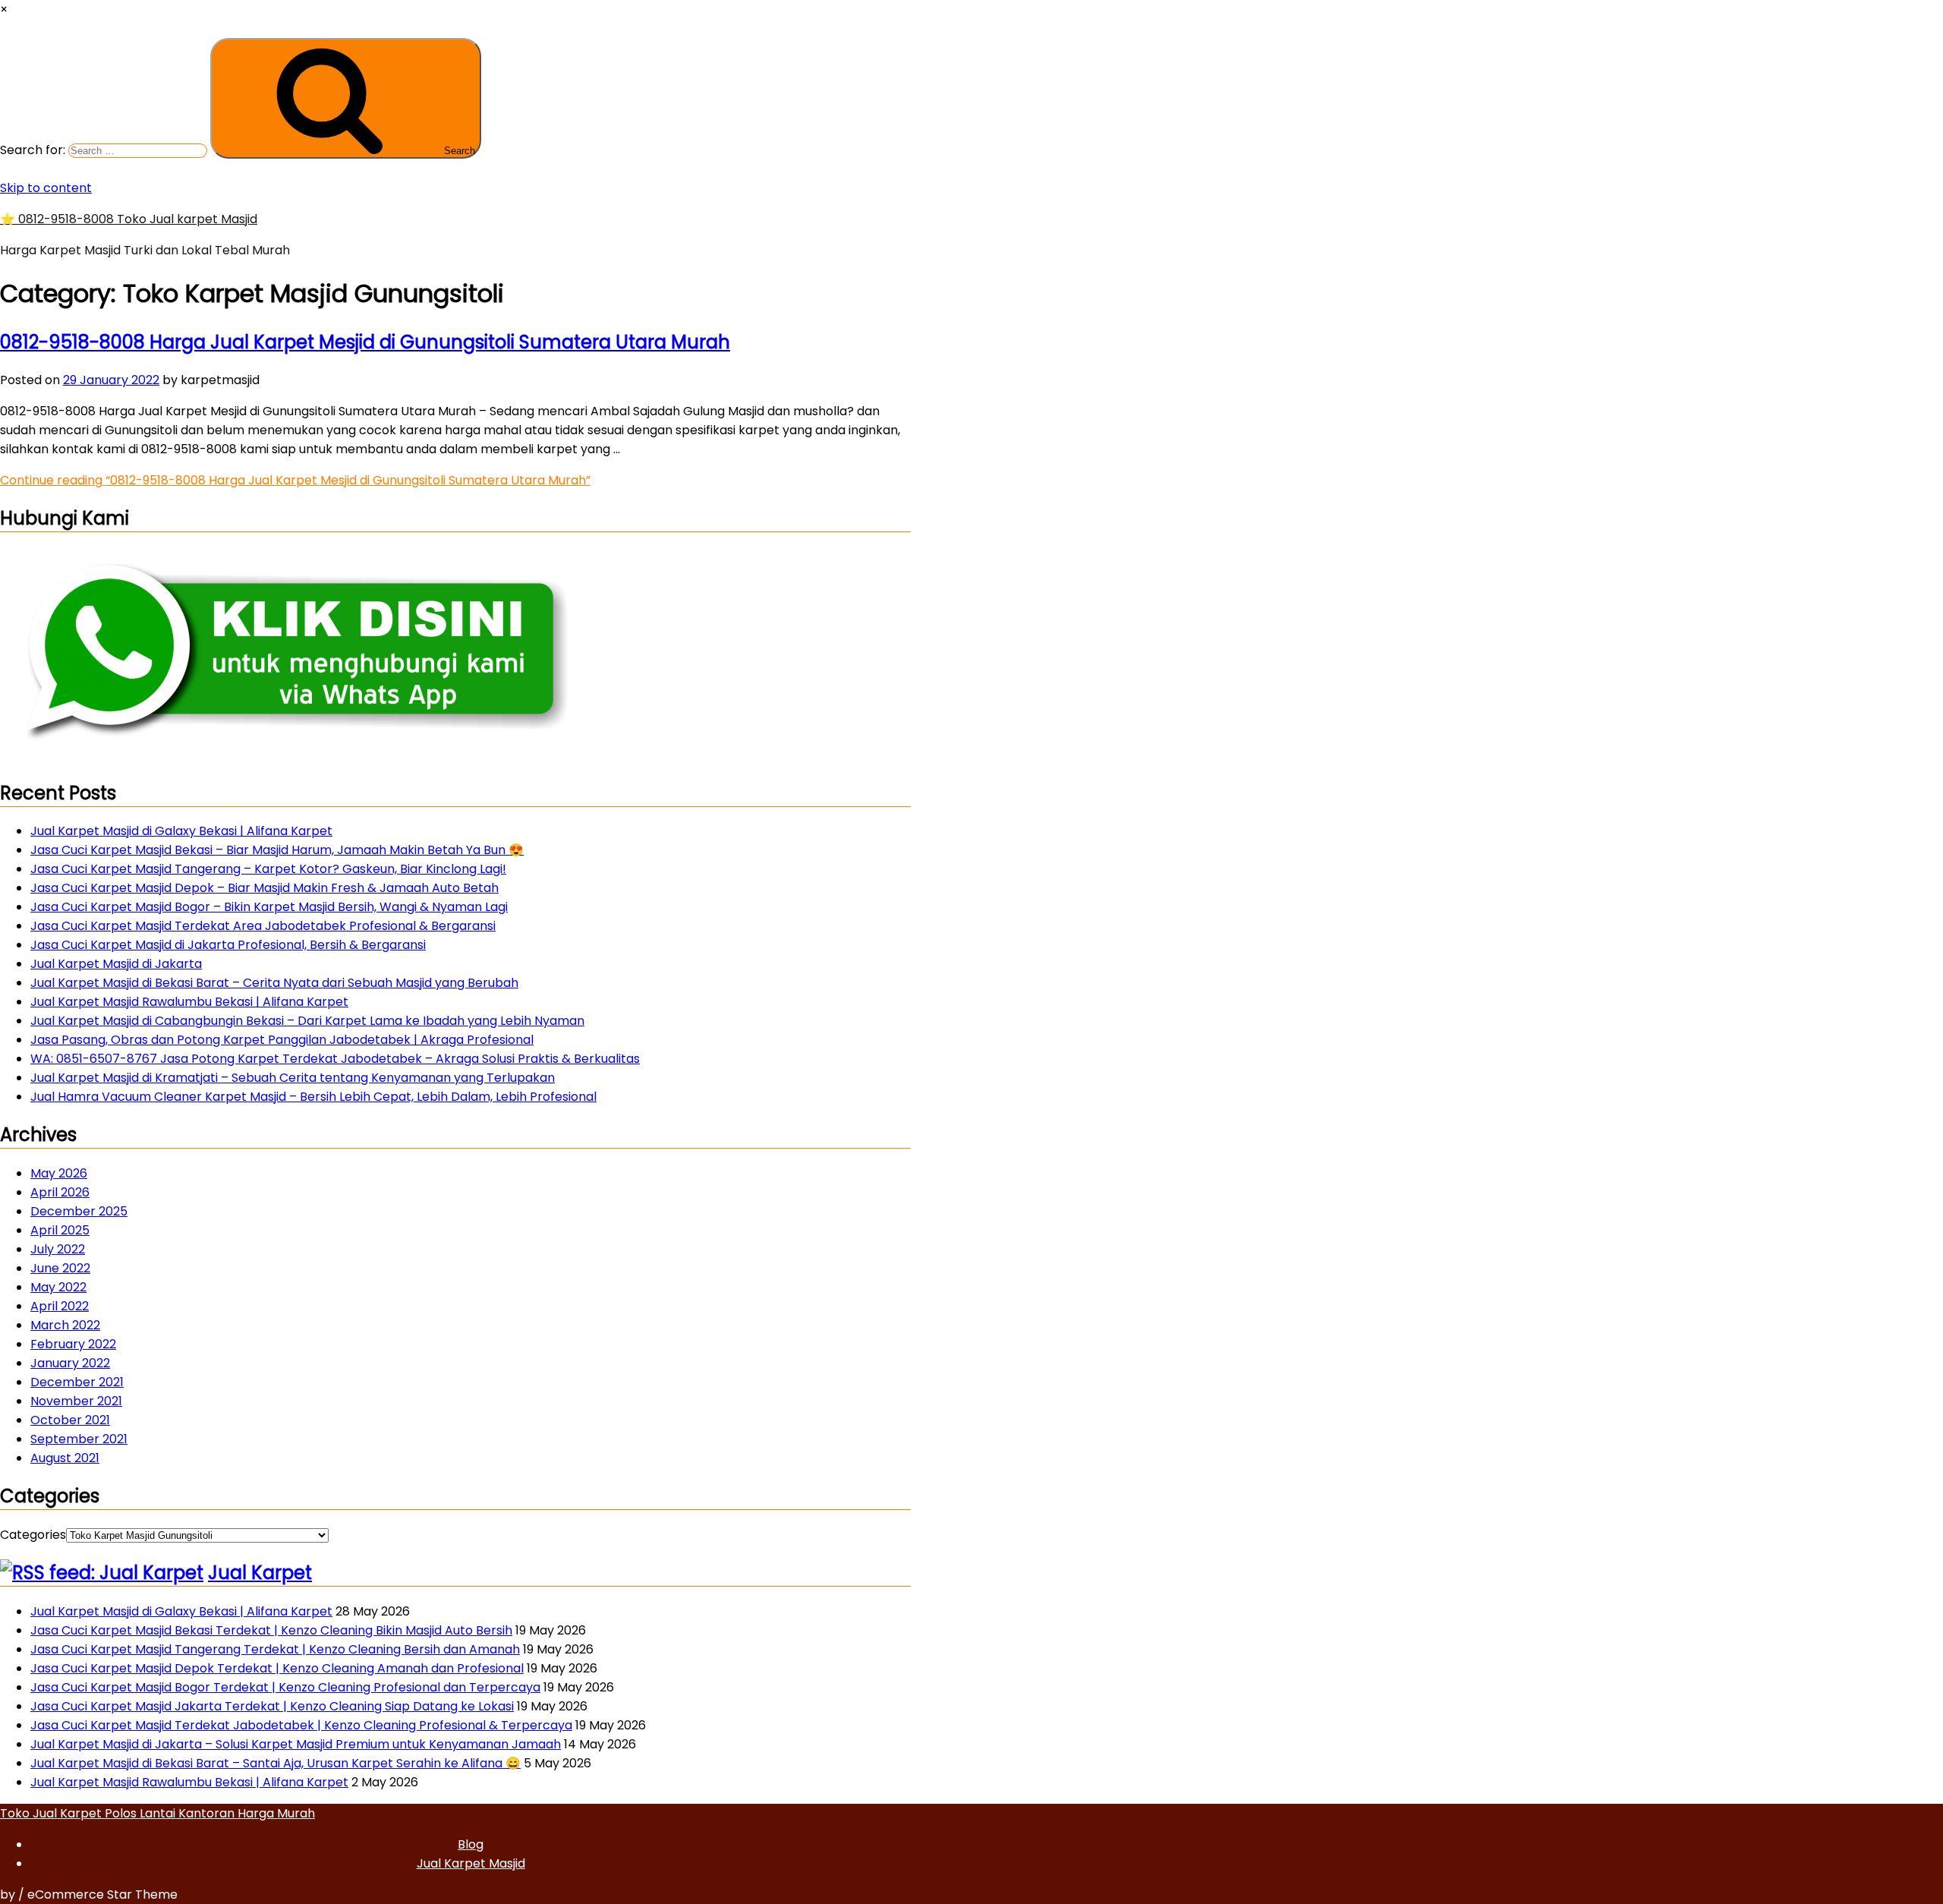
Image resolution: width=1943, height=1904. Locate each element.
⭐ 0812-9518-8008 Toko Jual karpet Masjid (129, 219)
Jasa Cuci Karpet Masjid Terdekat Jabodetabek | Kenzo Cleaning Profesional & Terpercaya (301, 1725)
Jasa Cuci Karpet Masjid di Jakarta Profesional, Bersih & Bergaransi (228, 945)
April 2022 (60, 1306)
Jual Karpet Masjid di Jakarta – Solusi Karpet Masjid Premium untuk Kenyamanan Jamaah (296, 1744)
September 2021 (79, 1439)
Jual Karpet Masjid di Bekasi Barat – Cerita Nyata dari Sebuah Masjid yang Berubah (274, 983)
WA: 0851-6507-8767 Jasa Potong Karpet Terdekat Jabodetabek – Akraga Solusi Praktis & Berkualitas (335, 1059)
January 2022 (70, 1363)
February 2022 (73, 1344)
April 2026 (60, 1192)
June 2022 (60, 1268)
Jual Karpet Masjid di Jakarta (116, 964)
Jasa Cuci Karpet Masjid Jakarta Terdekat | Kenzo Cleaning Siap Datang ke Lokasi (272, 1706)
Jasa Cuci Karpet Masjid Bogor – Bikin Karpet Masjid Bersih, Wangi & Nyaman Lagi (269, 907)
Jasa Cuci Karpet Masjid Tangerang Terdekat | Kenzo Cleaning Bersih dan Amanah (275, 1649)
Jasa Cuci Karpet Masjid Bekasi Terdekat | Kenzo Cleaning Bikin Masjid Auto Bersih (271, 1630)
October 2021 (70, 1420)
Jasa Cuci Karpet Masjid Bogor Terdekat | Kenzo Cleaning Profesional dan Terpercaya (285, 1687)
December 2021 (77, 1382)
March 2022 (65, 1325)
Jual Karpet (260, 1573)
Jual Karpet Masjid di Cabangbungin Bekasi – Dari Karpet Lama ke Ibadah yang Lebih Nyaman (307, 1021)
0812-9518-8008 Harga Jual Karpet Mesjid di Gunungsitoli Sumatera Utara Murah (365, 342)
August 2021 (65, 1458)
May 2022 (58, 1287)
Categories (33, 1535)
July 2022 (58, 1249)
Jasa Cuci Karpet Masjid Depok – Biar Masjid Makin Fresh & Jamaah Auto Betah (265, 888)
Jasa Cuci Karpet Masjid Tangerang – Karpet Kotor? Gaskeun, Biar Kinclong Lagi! (268, 869)
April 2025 (60, 1230)
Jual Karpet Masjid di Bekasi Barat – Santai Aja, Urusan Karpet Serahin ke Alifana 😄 (276, 1763)
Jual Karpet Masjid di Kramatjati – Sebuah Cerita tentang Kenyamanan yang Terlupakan (293, 1078)
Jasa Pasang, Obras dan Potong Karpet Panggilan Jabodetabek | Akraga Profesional (282, 1040)
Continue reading (295, 480)
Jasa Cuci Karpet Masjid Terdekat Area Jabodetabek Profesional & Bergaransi (263, 926)
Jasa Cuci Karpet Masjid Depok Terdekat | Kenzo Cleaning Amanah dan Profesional (277, 1668)
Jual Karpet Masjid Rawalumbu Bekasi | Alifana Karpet (189, 1002)
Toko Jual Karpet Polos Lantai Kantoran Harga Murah (157, 1813)
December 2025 (79, 1211)
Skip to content (46, 188)
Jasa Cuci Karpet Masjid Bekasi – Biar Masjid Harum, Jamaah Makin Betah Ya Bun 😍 (277, 850)
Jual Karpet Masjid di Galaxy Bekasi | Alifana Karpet (181, 831)
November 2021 (76, 1401)
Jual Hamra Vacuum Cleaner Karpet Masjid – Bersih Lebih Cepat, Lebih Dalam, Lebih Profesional (313, 1097)
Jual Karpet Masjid (471, 1863)
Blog (471, 1844)
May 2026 (59, 1173)
